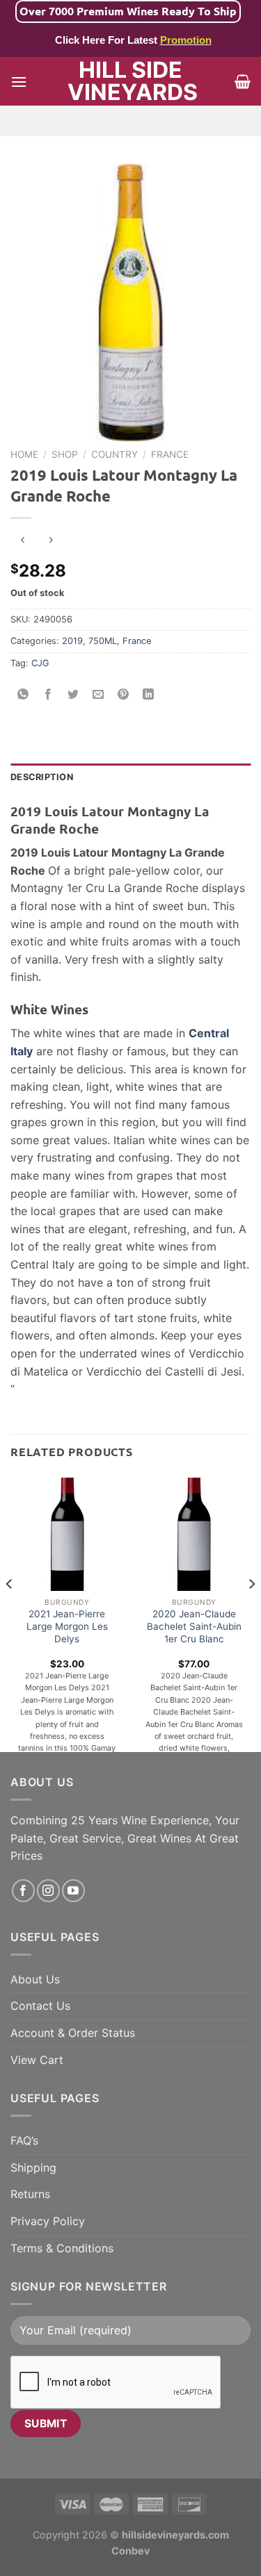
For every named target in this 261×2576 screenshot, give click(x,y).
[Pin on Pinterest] (124, 694)
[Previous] (10, 1612)
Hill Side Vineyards (130, 81)
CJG (40, 663)
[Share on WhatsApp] (23, 694)
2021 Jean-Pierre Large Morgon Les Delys (67, 1626)
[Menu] (19, 82)
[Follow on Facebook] (23, 1891)
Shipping (33, 2168)
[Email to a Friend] (98, 694)
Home (24, 454)
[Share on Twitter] (73, 694)
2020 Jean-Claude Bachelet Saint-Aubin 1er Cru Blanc (194, 1626)
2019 (72, 641)
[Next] (251, 1612)
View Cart (37, 2060)
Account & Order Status (73, 2033)
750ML (103, 641)
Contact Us (40, 2006)
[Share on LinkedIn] (149, 694)
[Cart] (243, 81)
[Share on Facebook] (48, 694)
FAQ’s (24, 2140)
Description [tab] (42, 777)
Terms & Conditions (62, 2248)
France (170, 454)
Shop (65, 454)
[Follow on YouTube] (73, 1891)
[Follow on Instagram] (48, 1891)
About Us (35, 1979)
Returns (30, 2194)
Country (114, 454)
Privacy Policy (48, 2221)
